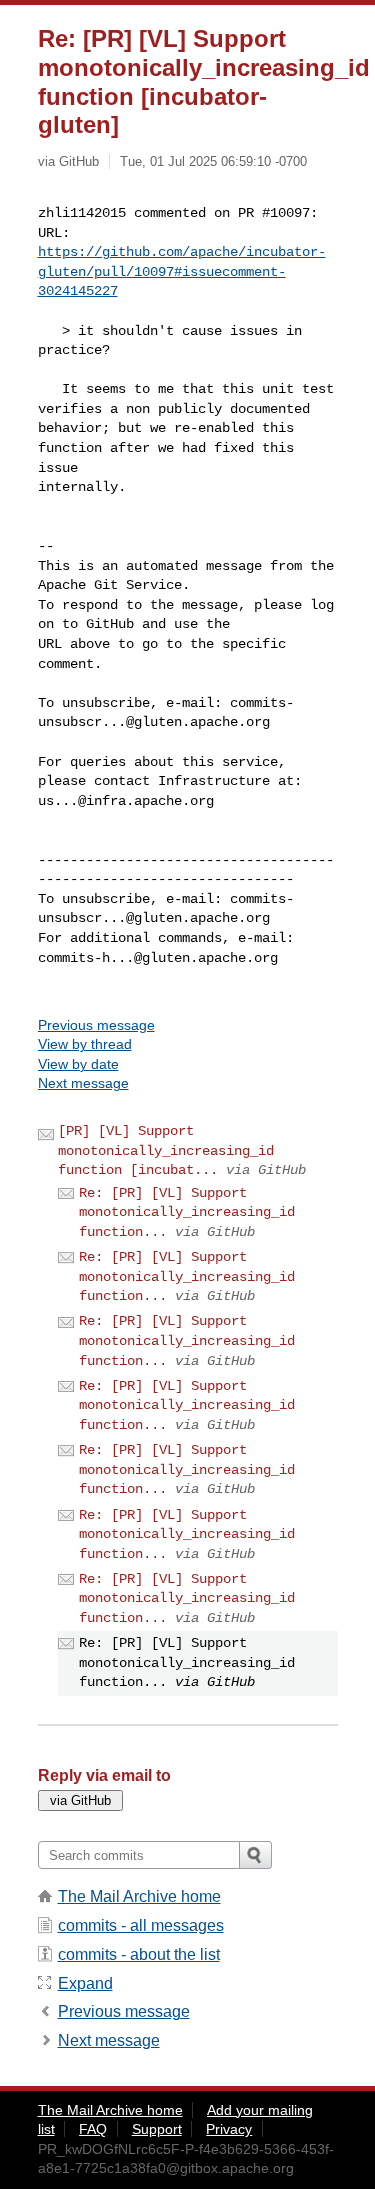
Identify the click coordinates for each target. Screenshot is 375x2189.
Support (157, 2129)
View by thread (85, 1044)
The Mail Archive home (139, 1896)
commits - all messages (141, 1925)
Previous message (96, 1025)
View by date (78, 1064)
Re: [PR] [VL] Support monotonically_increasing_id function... (187, 1212)
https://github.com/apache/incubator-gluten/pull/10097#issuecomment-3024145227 (182, 271)
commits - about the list (139, 1954)
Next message (83, 1083)
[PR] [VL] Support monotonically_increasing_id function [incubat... (166, 1150)
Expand (85, 1983)
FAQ (93, 2129)
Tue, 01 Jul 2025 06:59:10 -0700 (213, 161)
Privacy (229, 2129)
